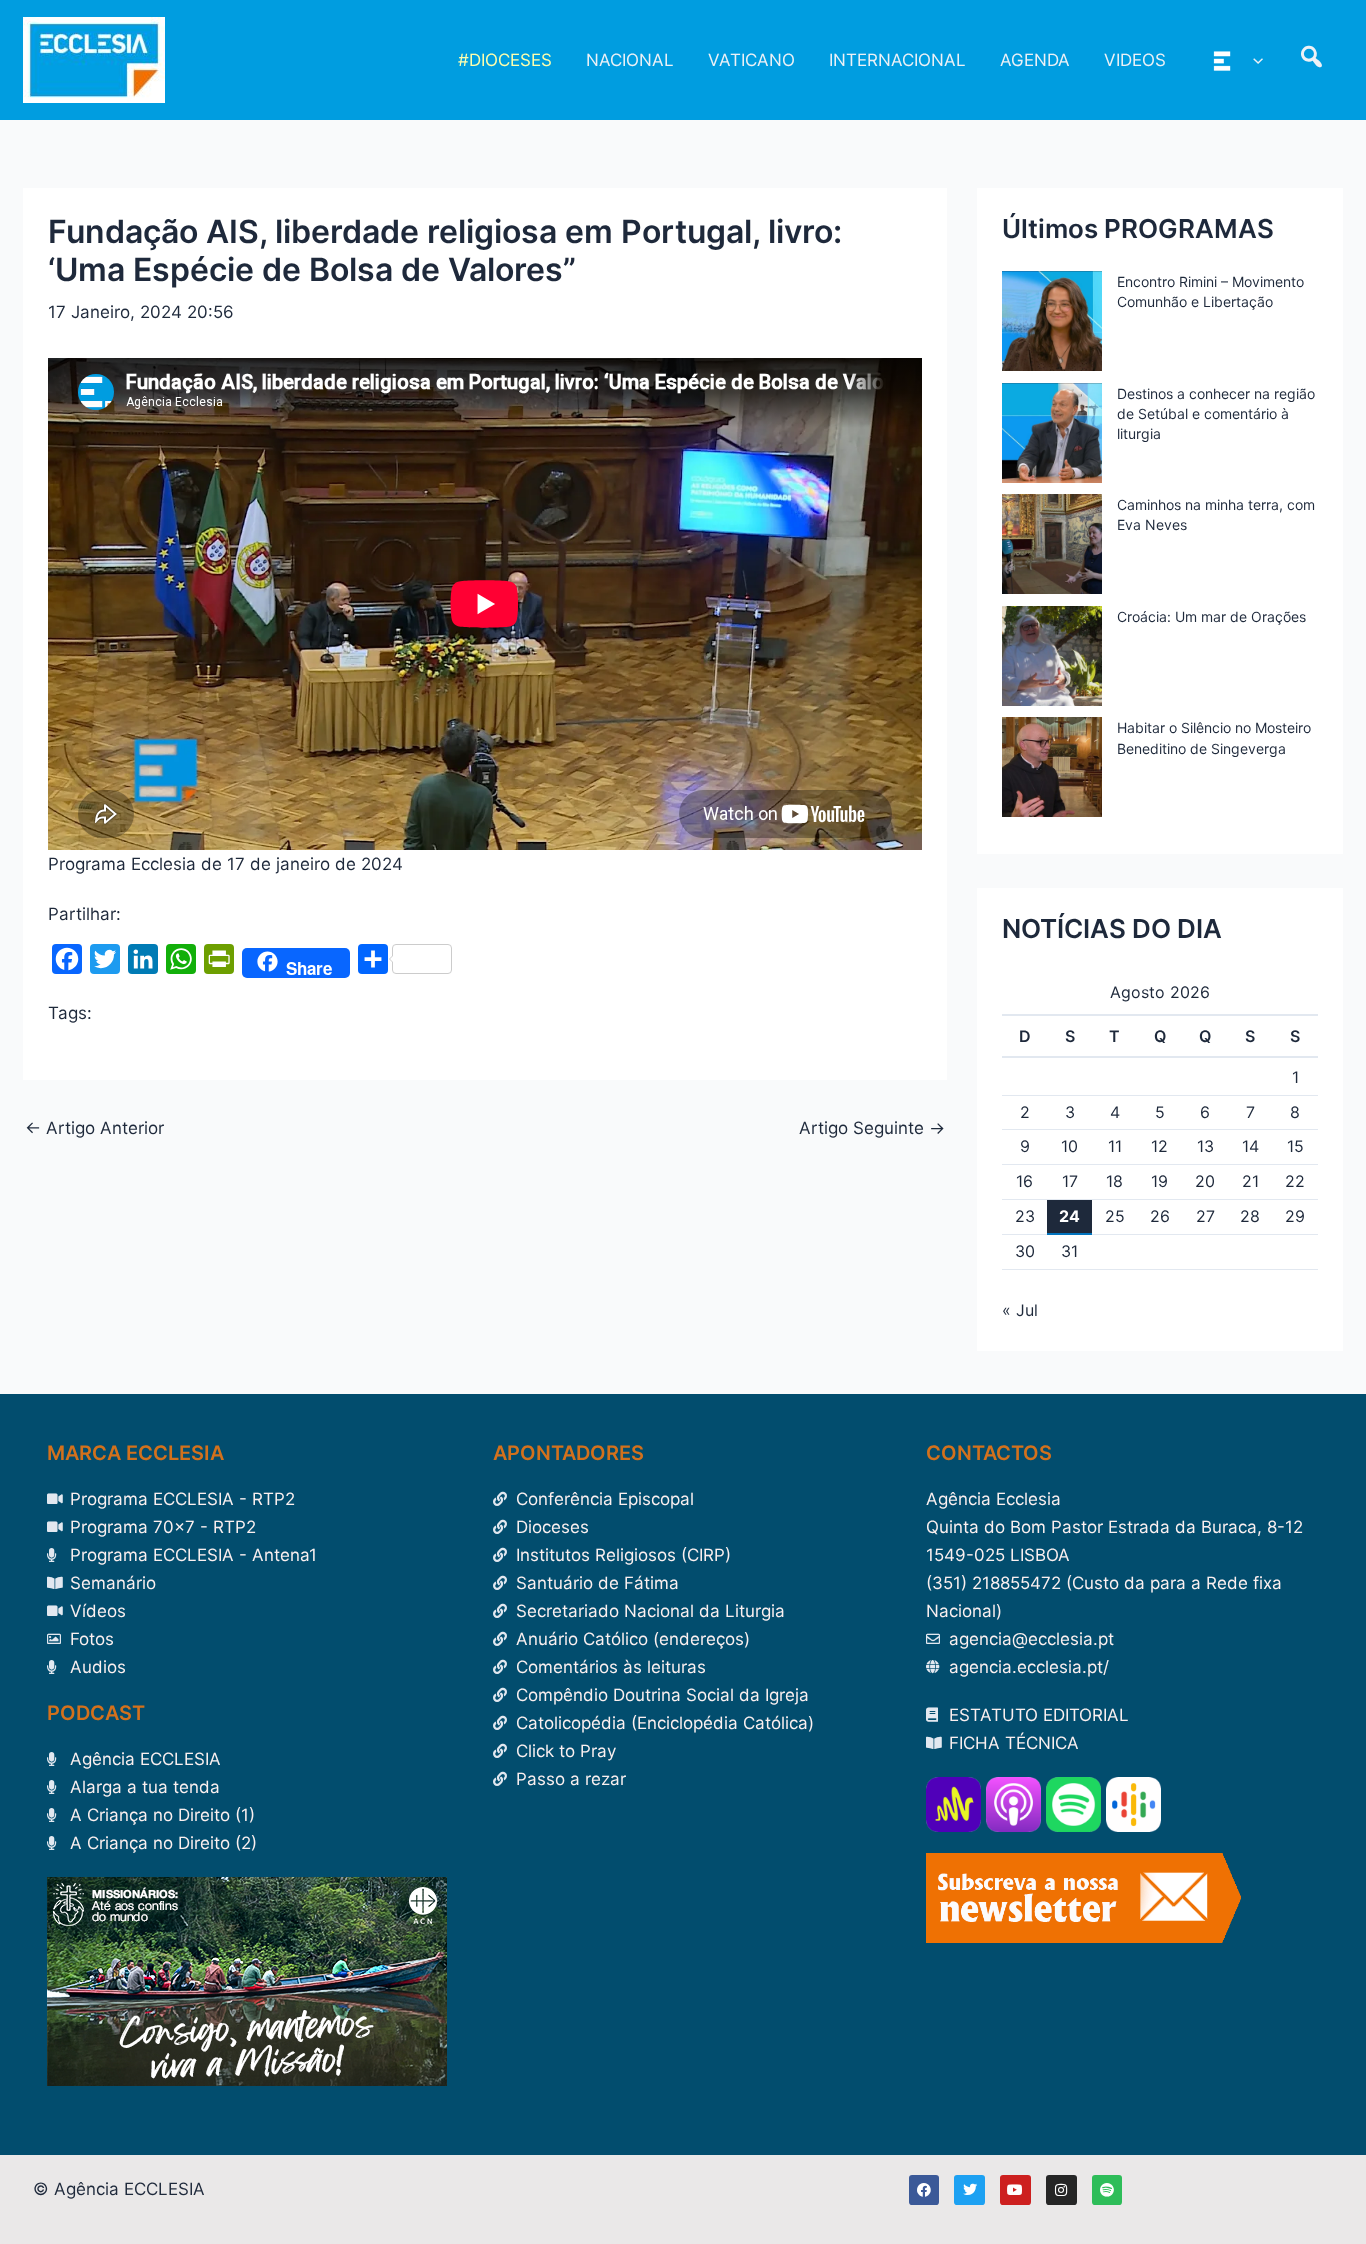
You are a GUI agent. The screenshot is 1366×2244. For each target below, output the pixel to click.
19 (1159, 1181)
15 (1295, 1146)
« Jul (1020, 1310)
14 (1250, 1146)
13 (1205, 1146)
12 (1159, 1146)
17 (1070, 1181)
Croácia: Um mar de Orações (1211, 616)
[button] (1253, 60)
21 (1250, 1181)
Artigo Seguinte (872, 1128)
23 (1025, 1216)
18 (1114, 1181)
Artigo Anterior (94, 1128)
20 (1205, 1181)
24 (1069, 1216)
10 (1069, 1146)
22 (1295, 1181)
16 (1024, 1181)
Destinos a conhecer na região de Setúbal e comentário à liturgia (1216, 413)
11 (1115, 1146)
